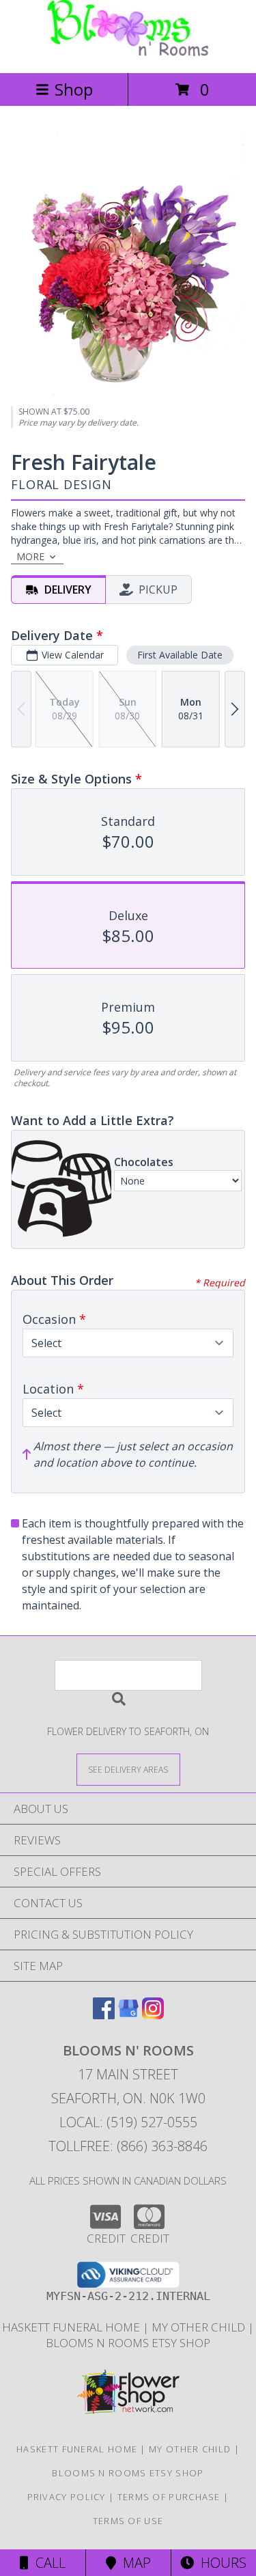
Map (133, 2563)
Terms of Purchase (169, 2497)
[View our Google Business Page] (128, 2015)
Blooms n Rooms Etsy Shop (128, 2343)
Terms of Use (128, 2521)
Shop (74, 89)
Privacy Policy (67, 2497)
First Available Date (180, 655)
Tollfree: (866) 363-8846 (128, 2146)
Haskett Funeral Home (72, 2327)
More (30, 556)
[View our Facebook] (104, 2015)
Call (47, 2563)
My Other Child (200, 2327)
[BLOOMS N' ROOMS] (128, 53)
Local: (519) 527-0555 (128, 2122)
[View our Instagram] (153, 2015)
